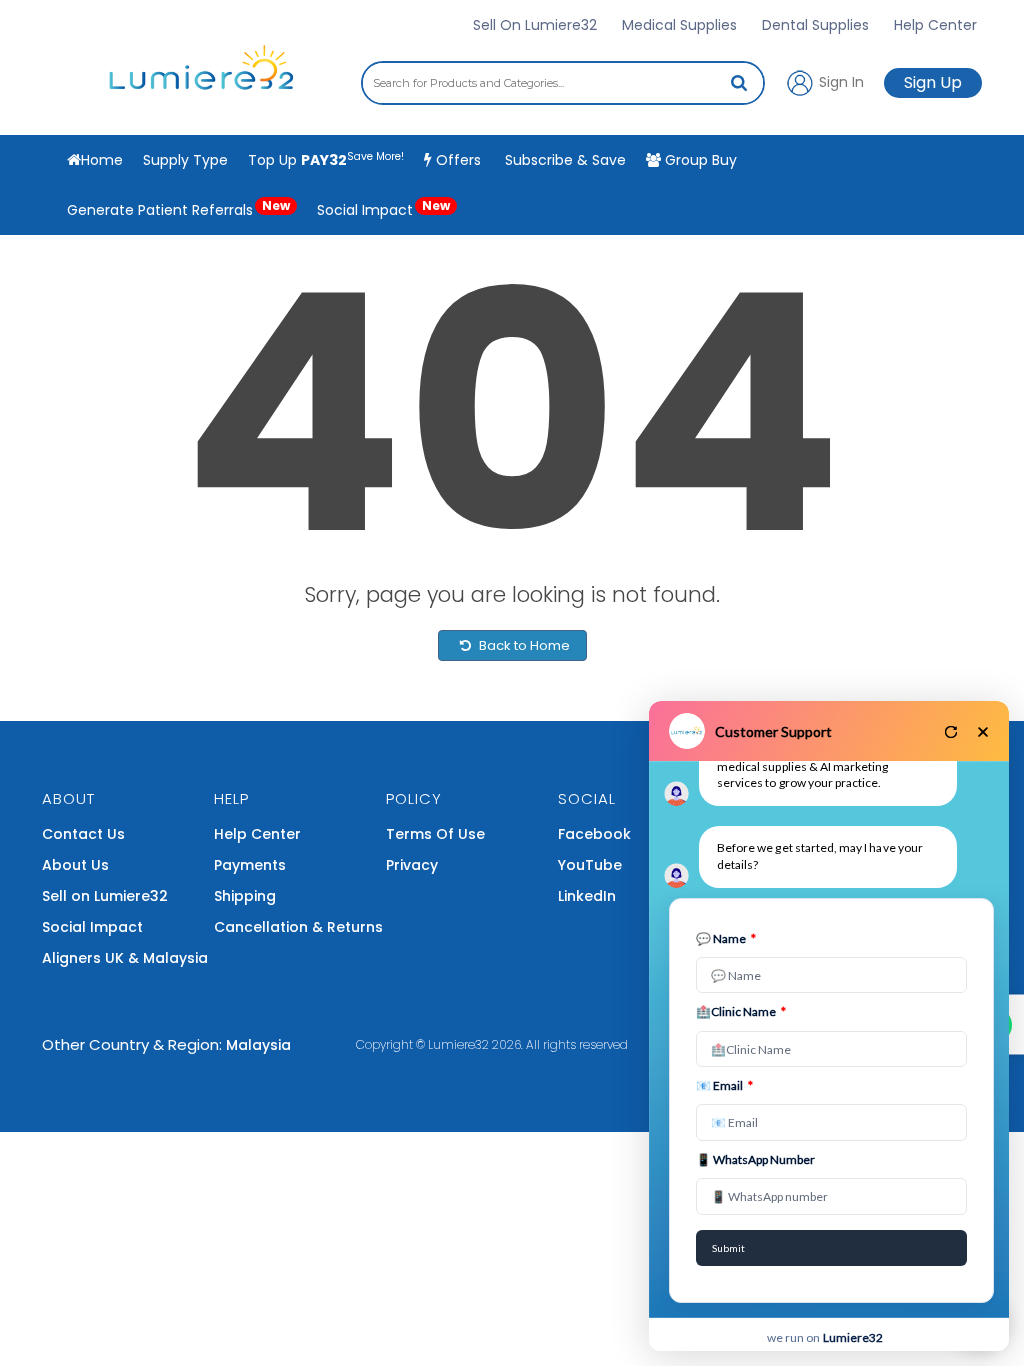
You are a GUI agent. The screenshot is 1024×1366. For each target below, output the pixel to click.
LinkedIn (587, 896)
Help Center (935, 25)
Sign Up (933, 82)
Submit (728, 1248)
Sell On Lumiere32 (535, 25)
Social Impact (383, 208)
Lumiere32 (458, 1044)
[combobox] (563, 83)
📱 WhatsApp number (755, 1159)
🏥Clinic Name (741, 1011)
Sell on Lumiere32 (105, 896)
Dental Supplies (815, 25)
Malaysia (258, 1045)
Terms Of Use (435, 834)
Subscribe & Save (563, 160)
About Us (75, 865)
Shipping (245, 896)
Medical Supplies (679, 25)
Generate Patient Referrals (178, 208)
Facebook (594, 834)
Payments (250, 865)
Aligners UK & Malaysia (125, 958)
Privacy (412, 865)
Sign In (839, 81)
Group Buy (699, 160)
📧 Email (724, 1085)
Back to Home (523, 645)
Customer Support (773, 731)
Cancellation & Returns (298, 927)
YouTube (590, 865)
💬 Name (726, 938)
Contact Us (83, 834)
